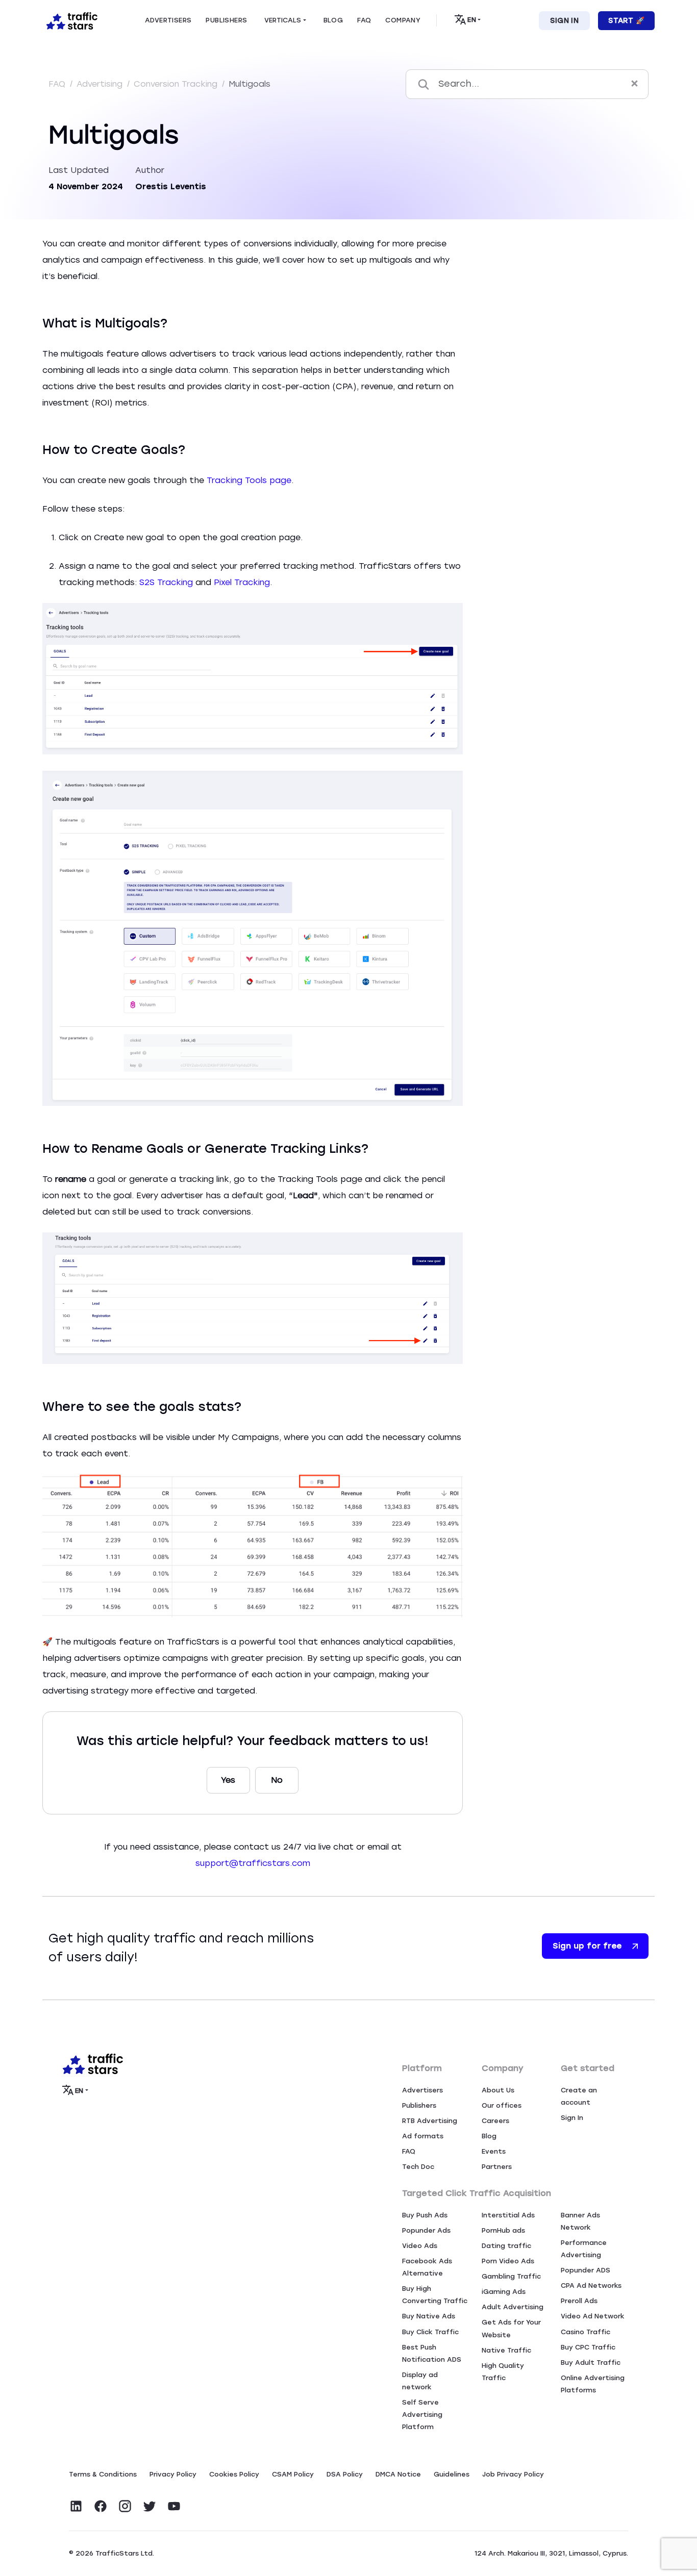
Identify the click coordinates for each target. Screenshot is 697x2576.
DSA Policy (345, 2474)
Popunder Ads (426, 2230)
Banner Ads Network (580, 2221)
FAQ (58, 84)
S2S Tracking (166, 582)
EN (472, 20)
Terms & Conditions (103, 2474)
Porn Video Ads (508, 2261)
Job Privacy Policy (513, 2474)
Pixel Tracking (242, 582)
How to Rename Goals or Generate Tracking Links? (581, 305)
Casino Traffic (586, 2332)
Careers (495, 2121)
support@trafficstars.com (253, 1863)
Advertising (101, 84)
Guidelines (452, 2474)
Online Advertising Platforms (593, 2384)
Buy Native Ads (429, 2316)
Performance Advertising (584, 2249)
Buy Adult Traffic (591, 2363)
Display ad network (420, 2381)
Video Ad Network (593, 2316)
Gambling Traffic (511, 2276)
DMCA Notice (398, 2474)
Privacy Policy (173, 2474)
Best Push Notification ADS (432, 2353)
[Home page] (70, 20)
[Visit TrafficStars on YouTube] (174, 2506)
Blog (489, 2136)
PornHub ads (503, 2230)
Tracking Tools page (249, 480)
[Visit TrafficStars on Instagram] (125, 2506)
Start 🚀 (626, 21)
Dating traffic (506, 2246)
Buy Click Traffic (430, 2332)
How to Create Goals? (522, 280)
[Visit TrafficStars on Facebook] (101, 2506)
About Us (498, 2090)
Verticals (283, 20)
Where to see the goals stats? (540, 329)
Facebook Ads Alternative (427, 2267)
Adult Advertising (513, 2307)
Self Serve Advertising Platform (422, 2415)
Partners (497, 2167)
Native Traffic (506, 2350)
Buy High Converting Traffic (435, 2295)
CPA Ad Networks (591, 2285)
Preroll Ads (579, 2301)
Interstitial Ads (508, 2215)
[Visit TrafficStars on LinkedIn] (76, 2506)
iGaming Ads (504, 2292)
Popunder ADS (586, 2270)
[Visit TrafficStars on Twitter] (150, 2506)
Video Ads (420, 2246)
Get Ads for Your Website (511, 2328)
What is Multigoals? (515, 256)
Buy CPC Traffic (588, 2347)
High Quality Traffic (503, 2372)
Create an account (579, 2096)
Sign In (564, 21)
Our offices (502, 2105)
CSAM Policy (293, 2474)
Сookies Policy (234, 2474)
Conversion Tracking (177, 84)
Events (494, 2151)
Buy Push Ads (425, 2215)
